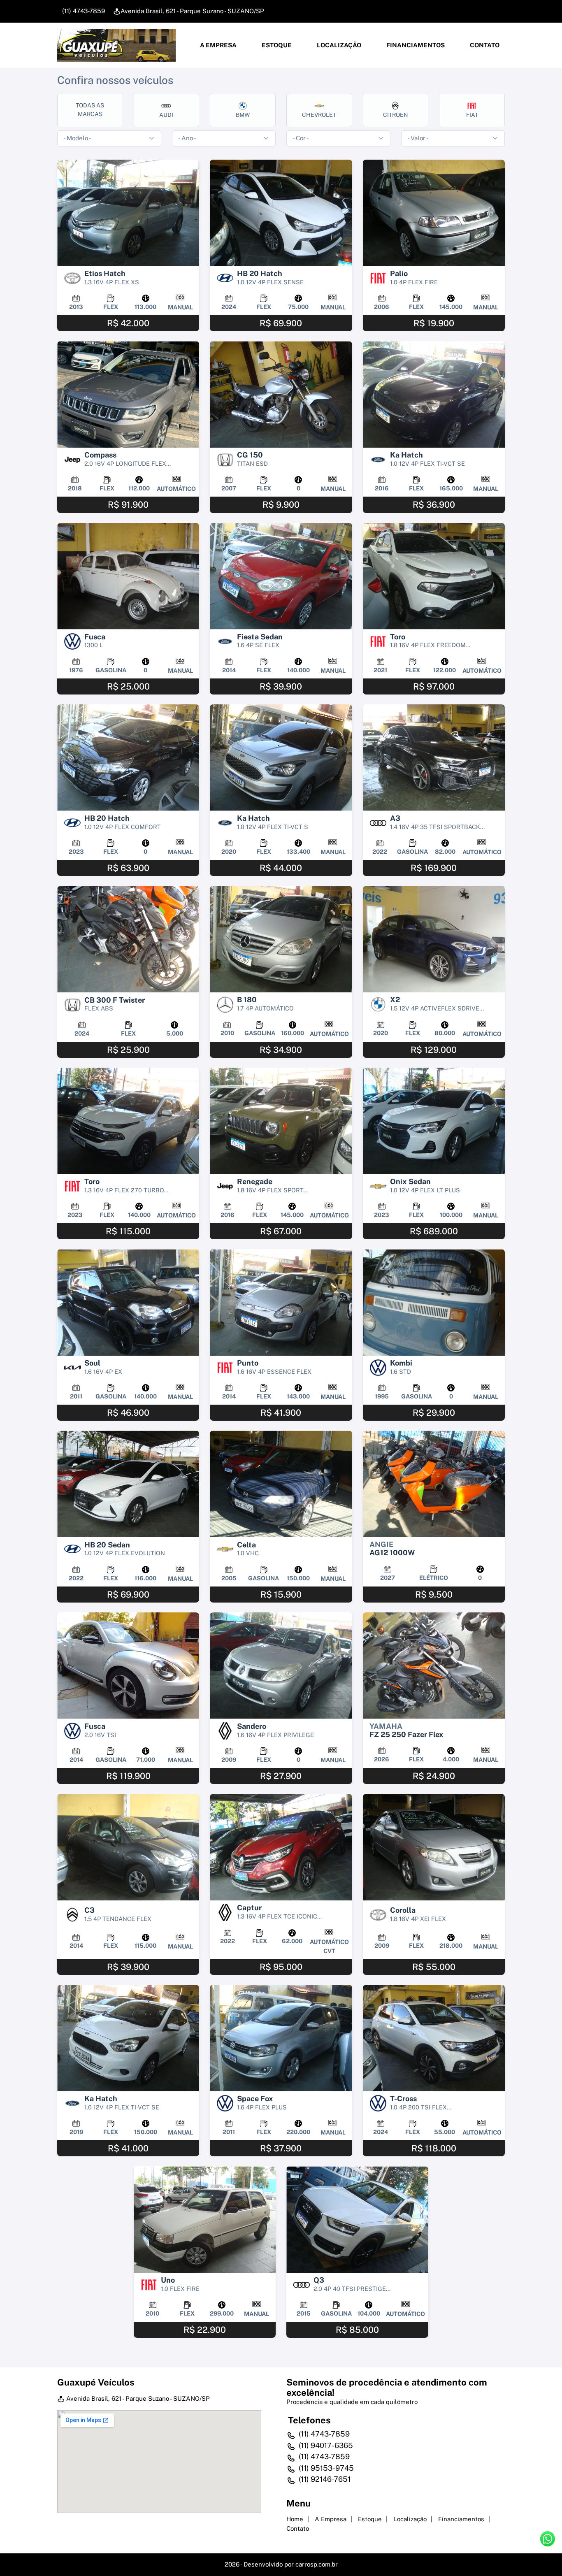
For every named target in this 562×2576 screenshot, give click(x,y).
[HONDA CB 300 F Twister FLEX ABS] (128, 939)
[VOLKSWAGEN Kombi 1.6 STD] (434, 1302)
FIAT (472, 115)
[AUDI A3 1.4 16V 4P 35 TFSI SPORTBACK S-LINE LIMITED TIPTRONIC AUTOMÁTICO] (434, 758)
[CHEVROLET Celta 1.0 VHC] (281, 1484)
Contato (484, 45)
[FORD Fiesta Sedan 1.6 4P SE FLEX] (281, 576)
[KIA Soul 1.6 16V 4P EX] (128, 1302)
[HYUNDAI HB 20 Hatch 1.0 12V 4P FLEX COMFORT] (128, 758)
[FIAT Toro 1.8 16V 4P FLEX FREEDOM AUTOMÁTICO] (434, 576)
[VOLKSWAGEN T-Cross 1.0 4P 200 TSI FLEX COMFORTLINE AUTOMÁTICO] (434, 2038)
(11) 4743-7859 (83, 11)
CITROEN (396, 115)
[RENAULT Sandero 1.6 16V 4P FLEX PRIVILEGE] (281, 1666)
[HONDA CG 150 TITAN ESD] (281, 394)
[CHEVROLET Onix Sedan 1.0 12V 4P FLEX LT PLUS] (434, 1121)
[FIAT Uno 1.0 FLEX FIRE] (205, 2219)
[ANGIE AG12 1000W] (434, 1484)
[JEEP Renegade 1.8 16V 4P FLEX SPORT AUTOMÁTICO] (281, 1121)
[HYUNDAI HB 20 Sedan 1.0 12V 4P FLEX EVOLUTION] (128, 1484)
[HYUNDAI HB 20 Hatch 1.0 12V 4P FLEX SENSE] (281, 213)
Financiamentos (415, 45)
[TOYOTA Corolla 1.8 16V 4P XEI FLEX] (434, 1847)
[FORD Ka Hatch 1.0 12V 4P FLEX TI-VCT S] (281, 758)
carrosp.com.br (317, 2564)
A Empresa (218, 45)
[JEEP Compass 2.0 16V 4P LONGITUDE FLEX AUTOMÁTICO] (128, 394)
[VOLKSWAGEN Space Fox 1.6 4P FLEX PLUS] (281, 2038)
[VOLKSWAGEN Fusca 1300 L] (128, 576)
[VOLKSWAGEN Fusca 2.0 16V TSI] (128, 1666)
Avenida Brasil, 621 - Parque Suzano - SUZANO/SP (192, 11)
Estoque (276, 45)
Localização (338, 45)
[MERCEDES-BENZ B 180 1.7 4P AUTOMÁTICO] (281, 939)
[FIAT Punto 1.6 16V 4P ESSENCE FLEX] (281, 1302)
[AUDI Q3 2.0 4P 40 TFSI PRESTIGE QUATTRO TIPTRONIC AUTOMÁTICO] (357, 2219)
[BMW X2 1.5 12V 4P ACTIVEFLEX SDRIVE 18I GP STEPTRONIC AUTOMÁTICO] (434, 939)
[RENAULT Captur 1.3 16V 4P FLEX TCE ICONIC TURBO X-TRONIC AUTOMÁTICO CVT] (281, 1847)
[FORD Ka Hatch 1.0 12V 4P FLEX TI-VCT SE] (434, 394)
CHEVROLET (319, 115)
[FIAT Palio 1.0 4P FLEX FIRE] (434, 213)
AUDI (166, 115)
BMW (243, 115)
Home (295, 2519)
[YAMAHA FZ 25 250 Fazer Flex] (434, 1666)
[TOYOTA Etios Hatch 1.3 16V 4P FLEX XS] (128, 213)
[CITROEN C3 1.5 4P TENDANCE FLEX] (128, 1847)
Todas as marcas (90, 110)
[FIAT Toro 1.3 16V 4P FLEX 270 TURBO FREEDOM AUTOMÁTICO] (128, 1121)
